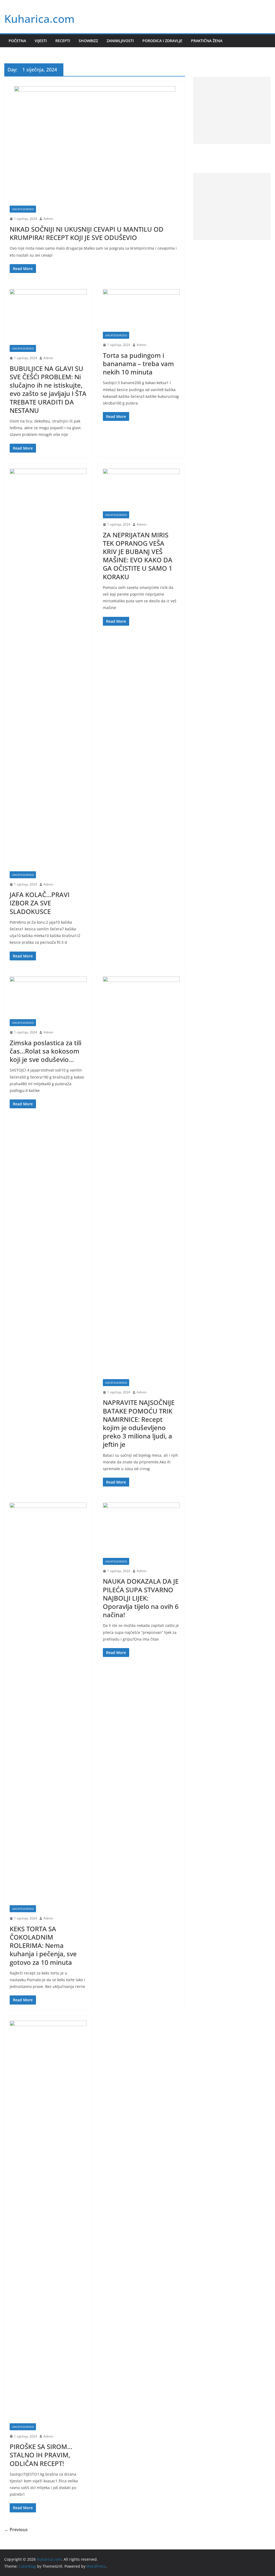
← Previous (16, 2530)
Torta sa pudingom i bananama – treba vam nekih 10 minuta (138, 364)
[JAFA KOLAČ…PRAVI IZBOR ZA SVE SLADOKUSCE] (48, 670)
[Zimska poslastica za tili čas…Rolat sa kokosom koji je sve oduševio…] (48, 998)
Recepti (63, 41)
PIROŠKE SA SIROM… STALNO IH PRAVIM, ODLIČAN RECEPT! (41, 2455)
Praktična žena (207, 41)
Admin (48, 219)
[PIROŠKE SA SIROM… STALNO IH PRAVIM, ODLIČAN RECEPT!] (48, 2222)
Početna (17, 41)
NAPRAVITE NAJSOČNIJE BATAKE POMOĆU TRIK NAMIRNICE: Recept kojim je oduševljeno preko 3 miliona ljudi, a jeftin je (139, 1423)
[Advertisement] (232, 110)
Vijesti (41, 41)
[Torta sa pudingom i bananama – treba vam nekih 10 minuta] (141, 310)
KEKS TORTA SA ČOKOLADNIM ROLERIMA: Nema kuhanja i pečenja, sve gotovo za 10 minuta (43, 1945)
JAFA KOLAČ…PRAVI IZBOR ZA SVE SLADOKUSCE (40, 903)
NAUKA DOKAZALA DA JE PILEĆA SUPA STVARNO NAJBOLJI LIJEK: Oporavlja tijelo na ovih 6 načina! (141, 1598)
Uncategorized (23, 209)
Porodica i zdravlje (162, 41)
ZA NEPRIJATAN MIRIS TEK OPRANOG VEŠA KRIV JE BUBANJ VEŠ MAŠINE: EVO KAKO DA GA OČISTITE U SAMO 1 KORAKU (138, 556)
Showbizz (88, 41)
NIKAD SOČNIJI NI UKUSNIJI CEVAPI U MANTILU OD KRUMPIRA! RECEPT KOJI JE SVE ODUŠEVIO (87, 233)
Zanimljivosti (120, 41)
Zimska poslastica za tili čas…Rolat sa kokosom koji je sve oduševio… (46, 1051)
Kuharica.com (39, 19)
